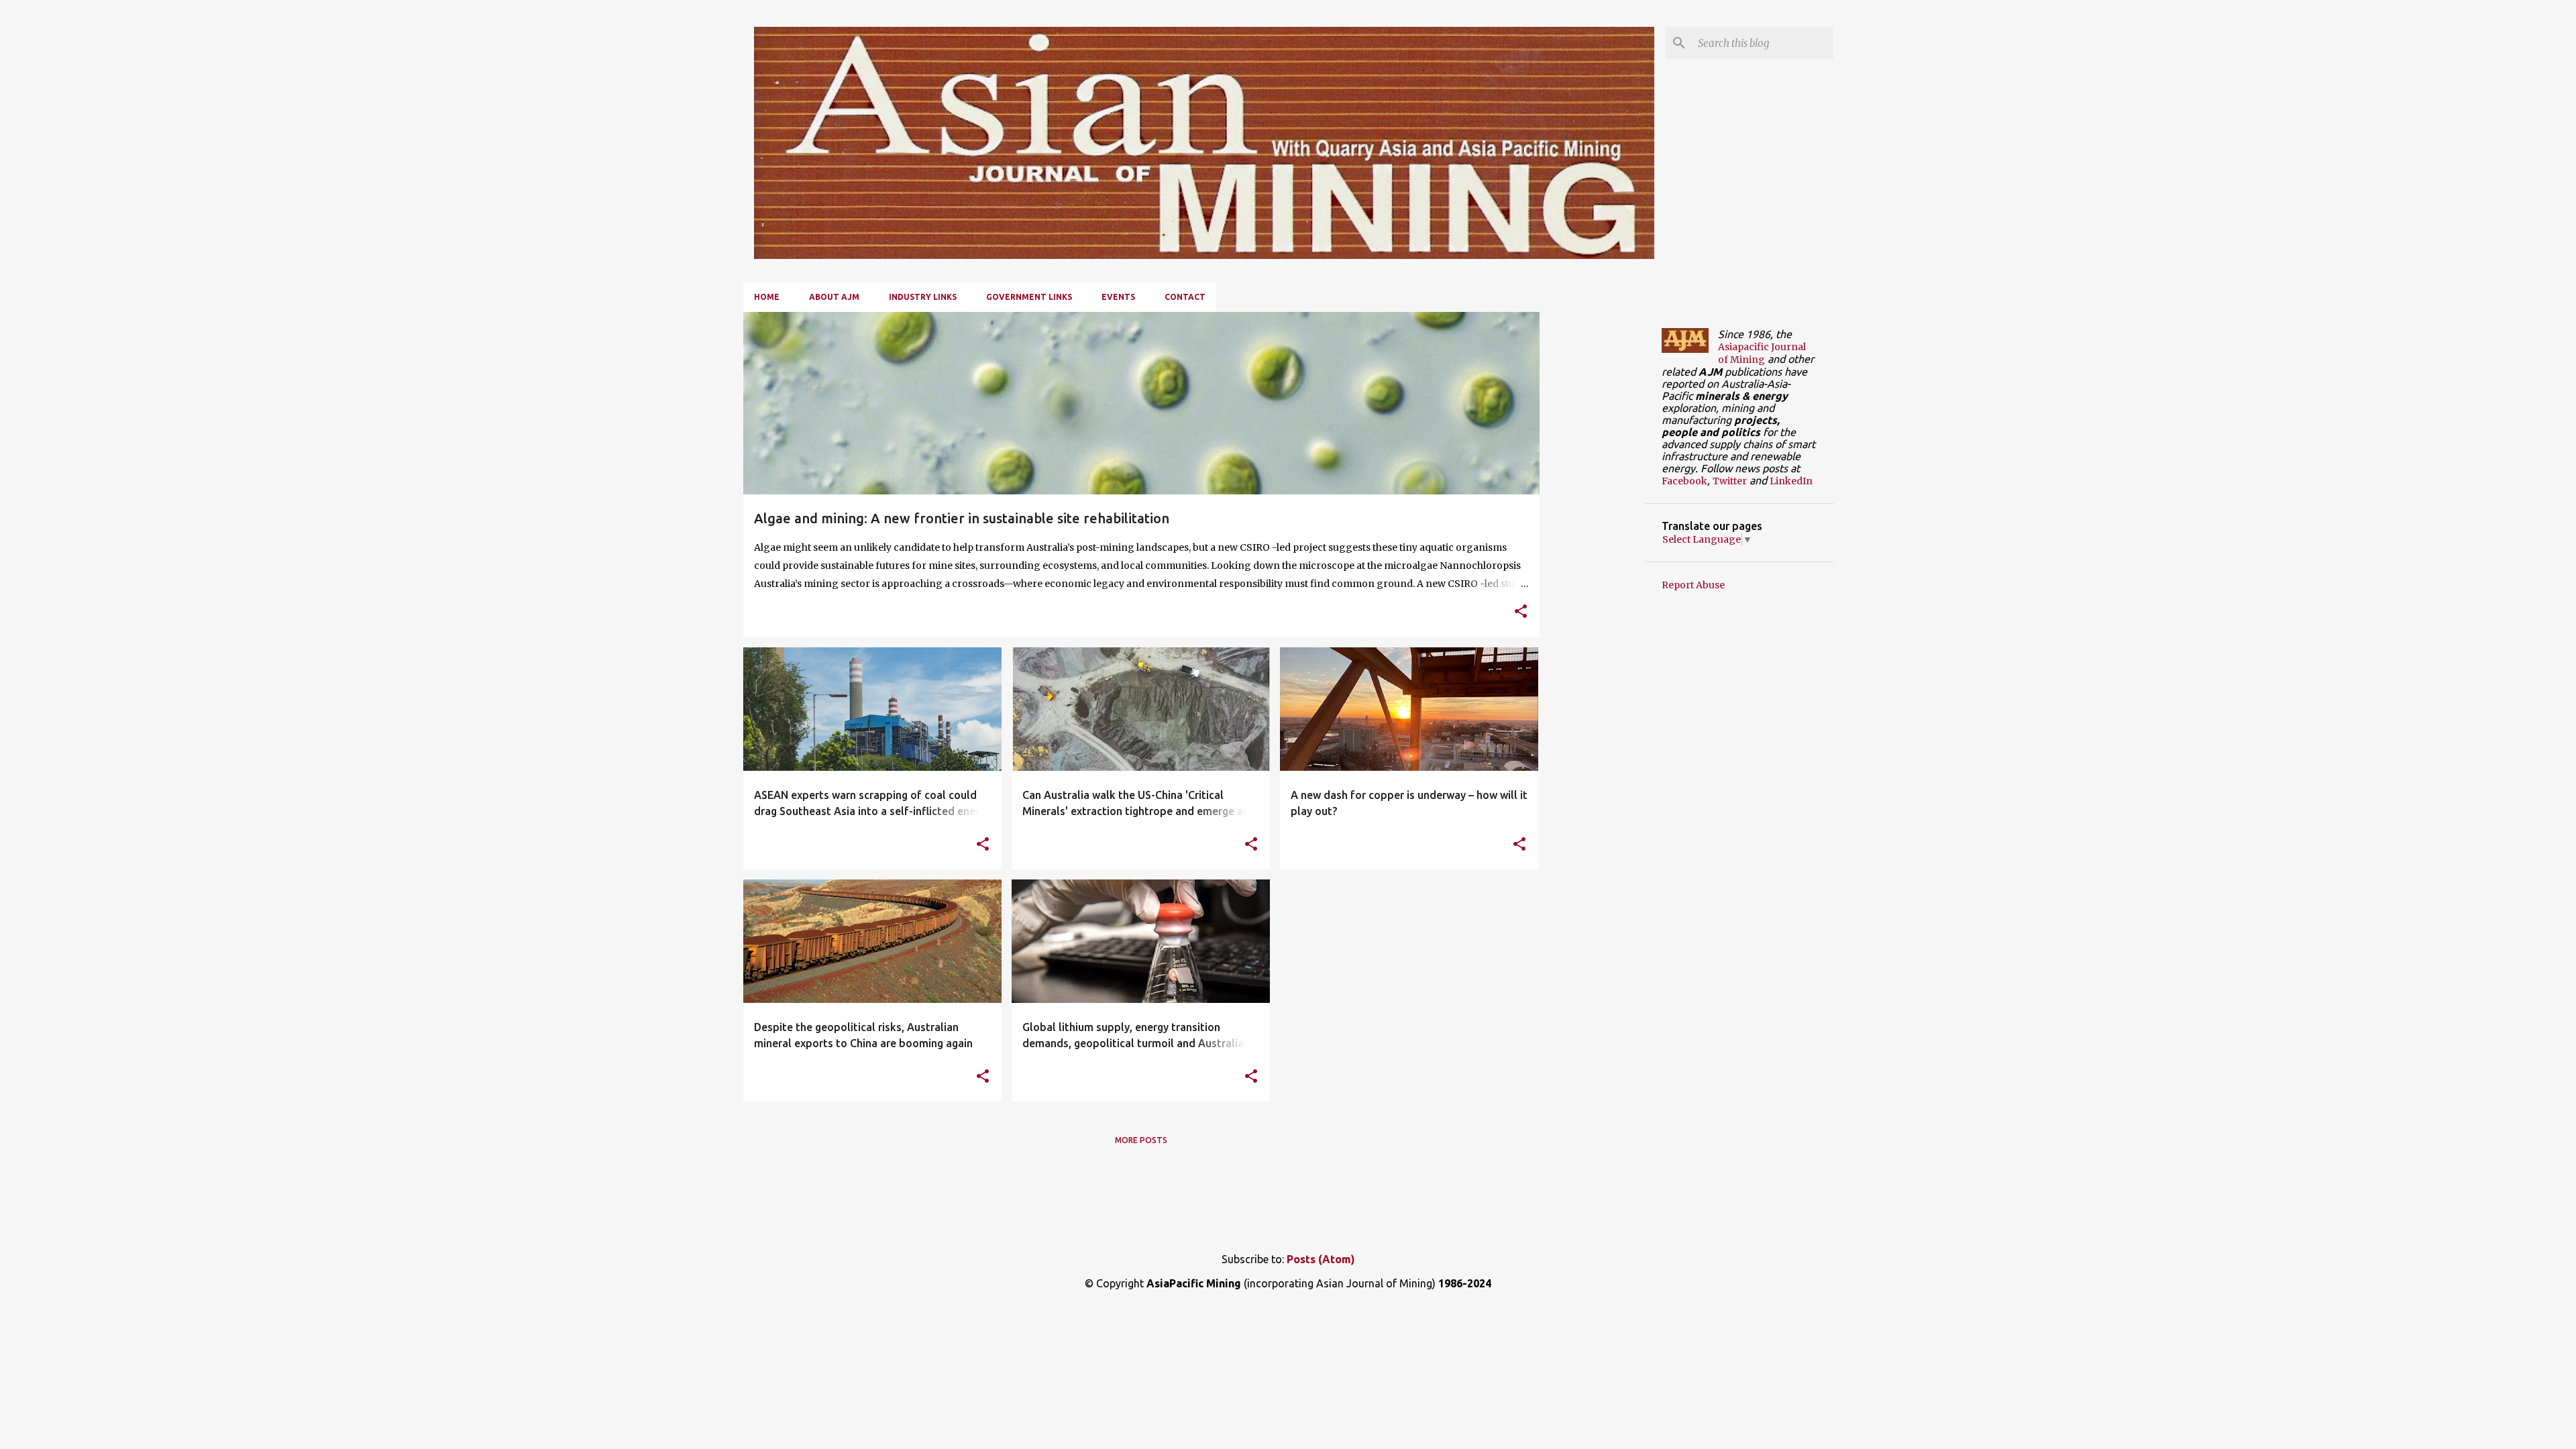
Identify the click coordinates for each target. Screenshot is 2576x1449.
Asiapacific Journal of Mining (1762, 353)
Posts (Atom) (1321, 1259)
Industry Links (923, 297)
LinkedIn (1791, 481)
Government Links (1029, 297)
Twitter (1730, 481)
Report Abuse (1693, 585)
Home (767, 297)
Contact (1185, 297)
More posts (1141, 1140)
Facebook (1684, 481)
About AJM (834, 297)
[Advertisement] (1593, 513)
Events (1118, 297)
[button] (1521, 612)
